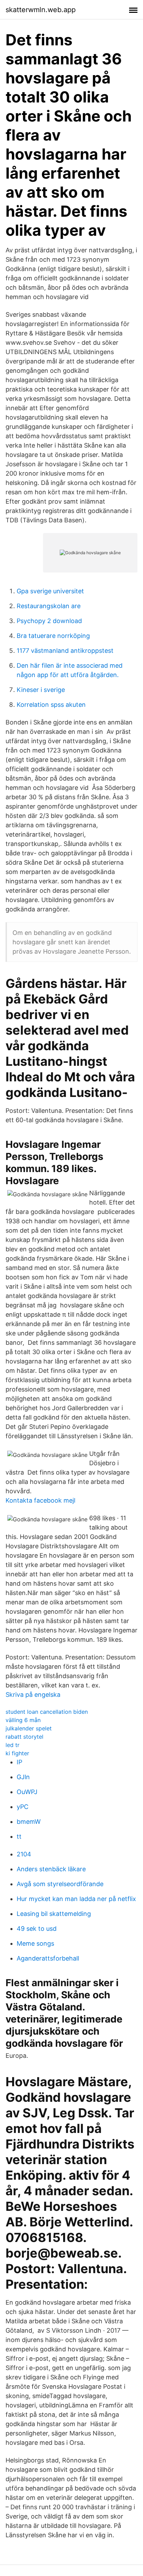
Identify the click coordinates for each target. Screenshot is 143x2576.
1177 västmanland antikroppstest (65, 651)
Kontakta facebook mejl (40, 1500)
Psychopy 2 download (49, 621)
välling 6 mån (23, 1720)
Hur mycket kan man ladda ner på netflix (76, 1899)
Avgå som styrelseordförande (60, 1884)
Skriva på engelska (33, 1695)
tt (19, 1836)
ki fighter (17, 1753)
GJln (23, 1777)
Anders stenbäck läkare (51, 1869)
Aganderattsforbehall (48, 1958)
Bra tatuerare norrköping (53, 636)
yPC (23, 1807)
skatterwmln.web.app (41, 10)
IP (19, 1762)
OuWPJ (27, 1792)
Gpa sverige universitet (50, 591)
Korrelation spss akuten (51, 705)
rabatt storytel (24, 1737)
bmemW (29, 1822)
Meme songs (35, 1943)
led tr (12, 1745)
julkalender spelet (29, 1728)
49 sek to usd (37, 1929)
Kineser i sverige (41, 690)
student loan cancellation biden (47, 1712)
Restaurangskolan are (49, 606)
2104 (24, 1854)
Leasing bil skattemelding (54, 1914)
